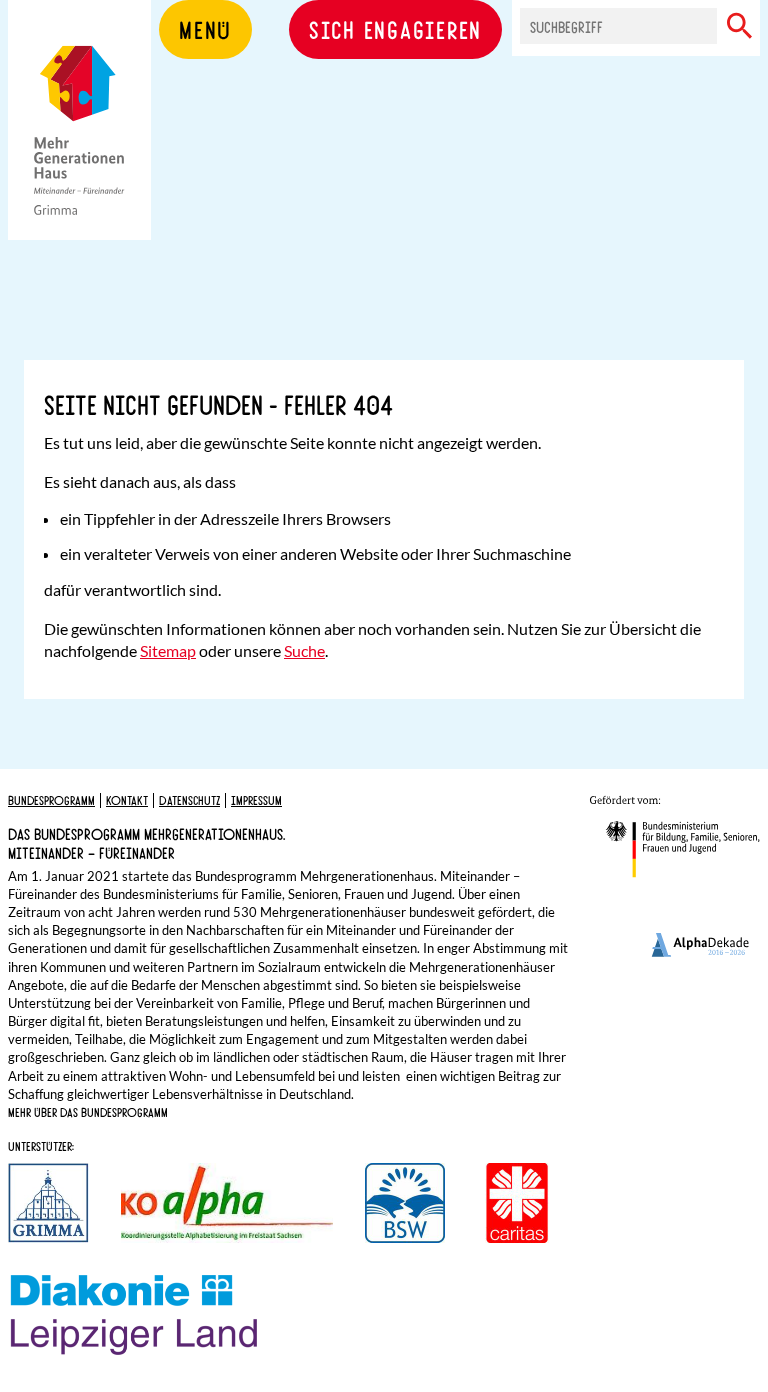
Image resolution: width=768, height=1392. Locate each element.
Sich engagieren (395, 29)
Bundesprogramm (51, 800)
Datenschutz (189, 800)
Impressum (256, 800)
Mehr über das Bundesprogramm (88, 1112)
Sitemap (168, 650)
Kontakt (127, 800)
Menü (205, 29)
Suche (304, 650)
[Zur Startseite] (79, 150)
